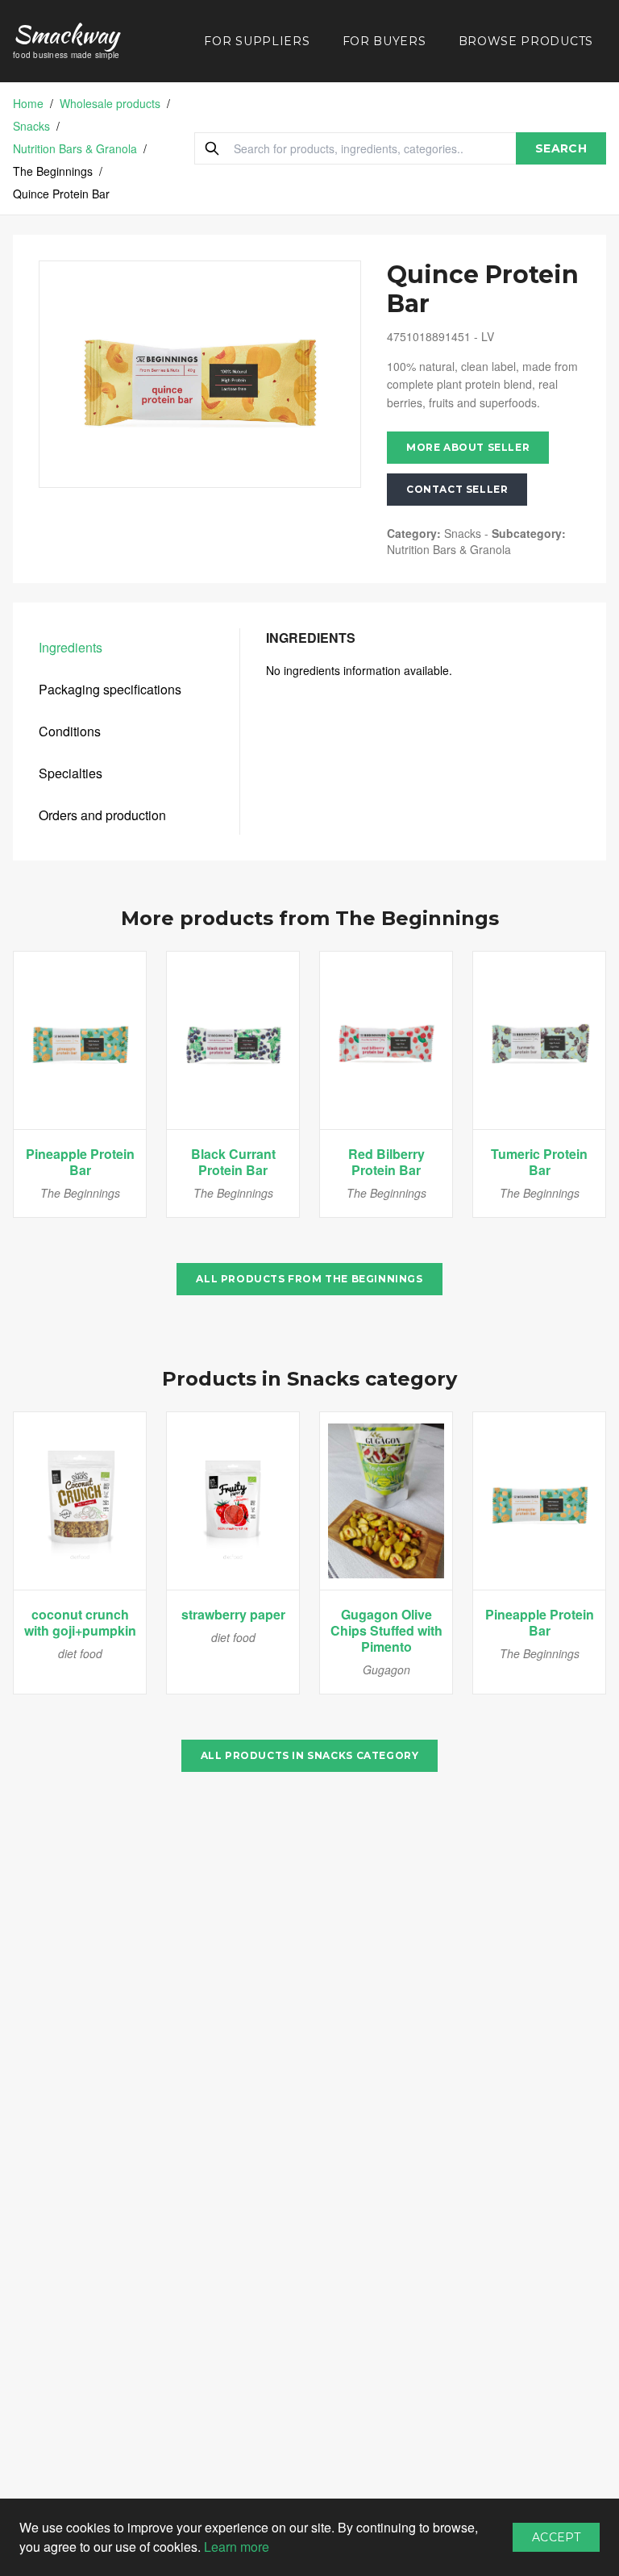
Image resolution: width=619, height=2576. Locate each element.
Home (28, 103)
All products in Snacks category (310, 1755)
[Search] (212, 148)
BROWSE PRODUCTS (526, 41)
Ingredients (71, 647)
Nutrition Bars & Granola (75, 148)
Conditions (70, 731)
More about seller (468, 447)
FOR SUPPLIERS (257, 41)
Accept (556, 2537)
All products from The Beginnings (309, 1279)
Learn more (237, 2547)
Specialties (71, 773)
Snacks (31, 126)
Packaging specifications (110, 689)
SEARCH (561, 148)
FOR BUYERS (384, 41)
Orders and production (102, 815)
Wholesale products (110, 103)
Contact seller (457, 489)
